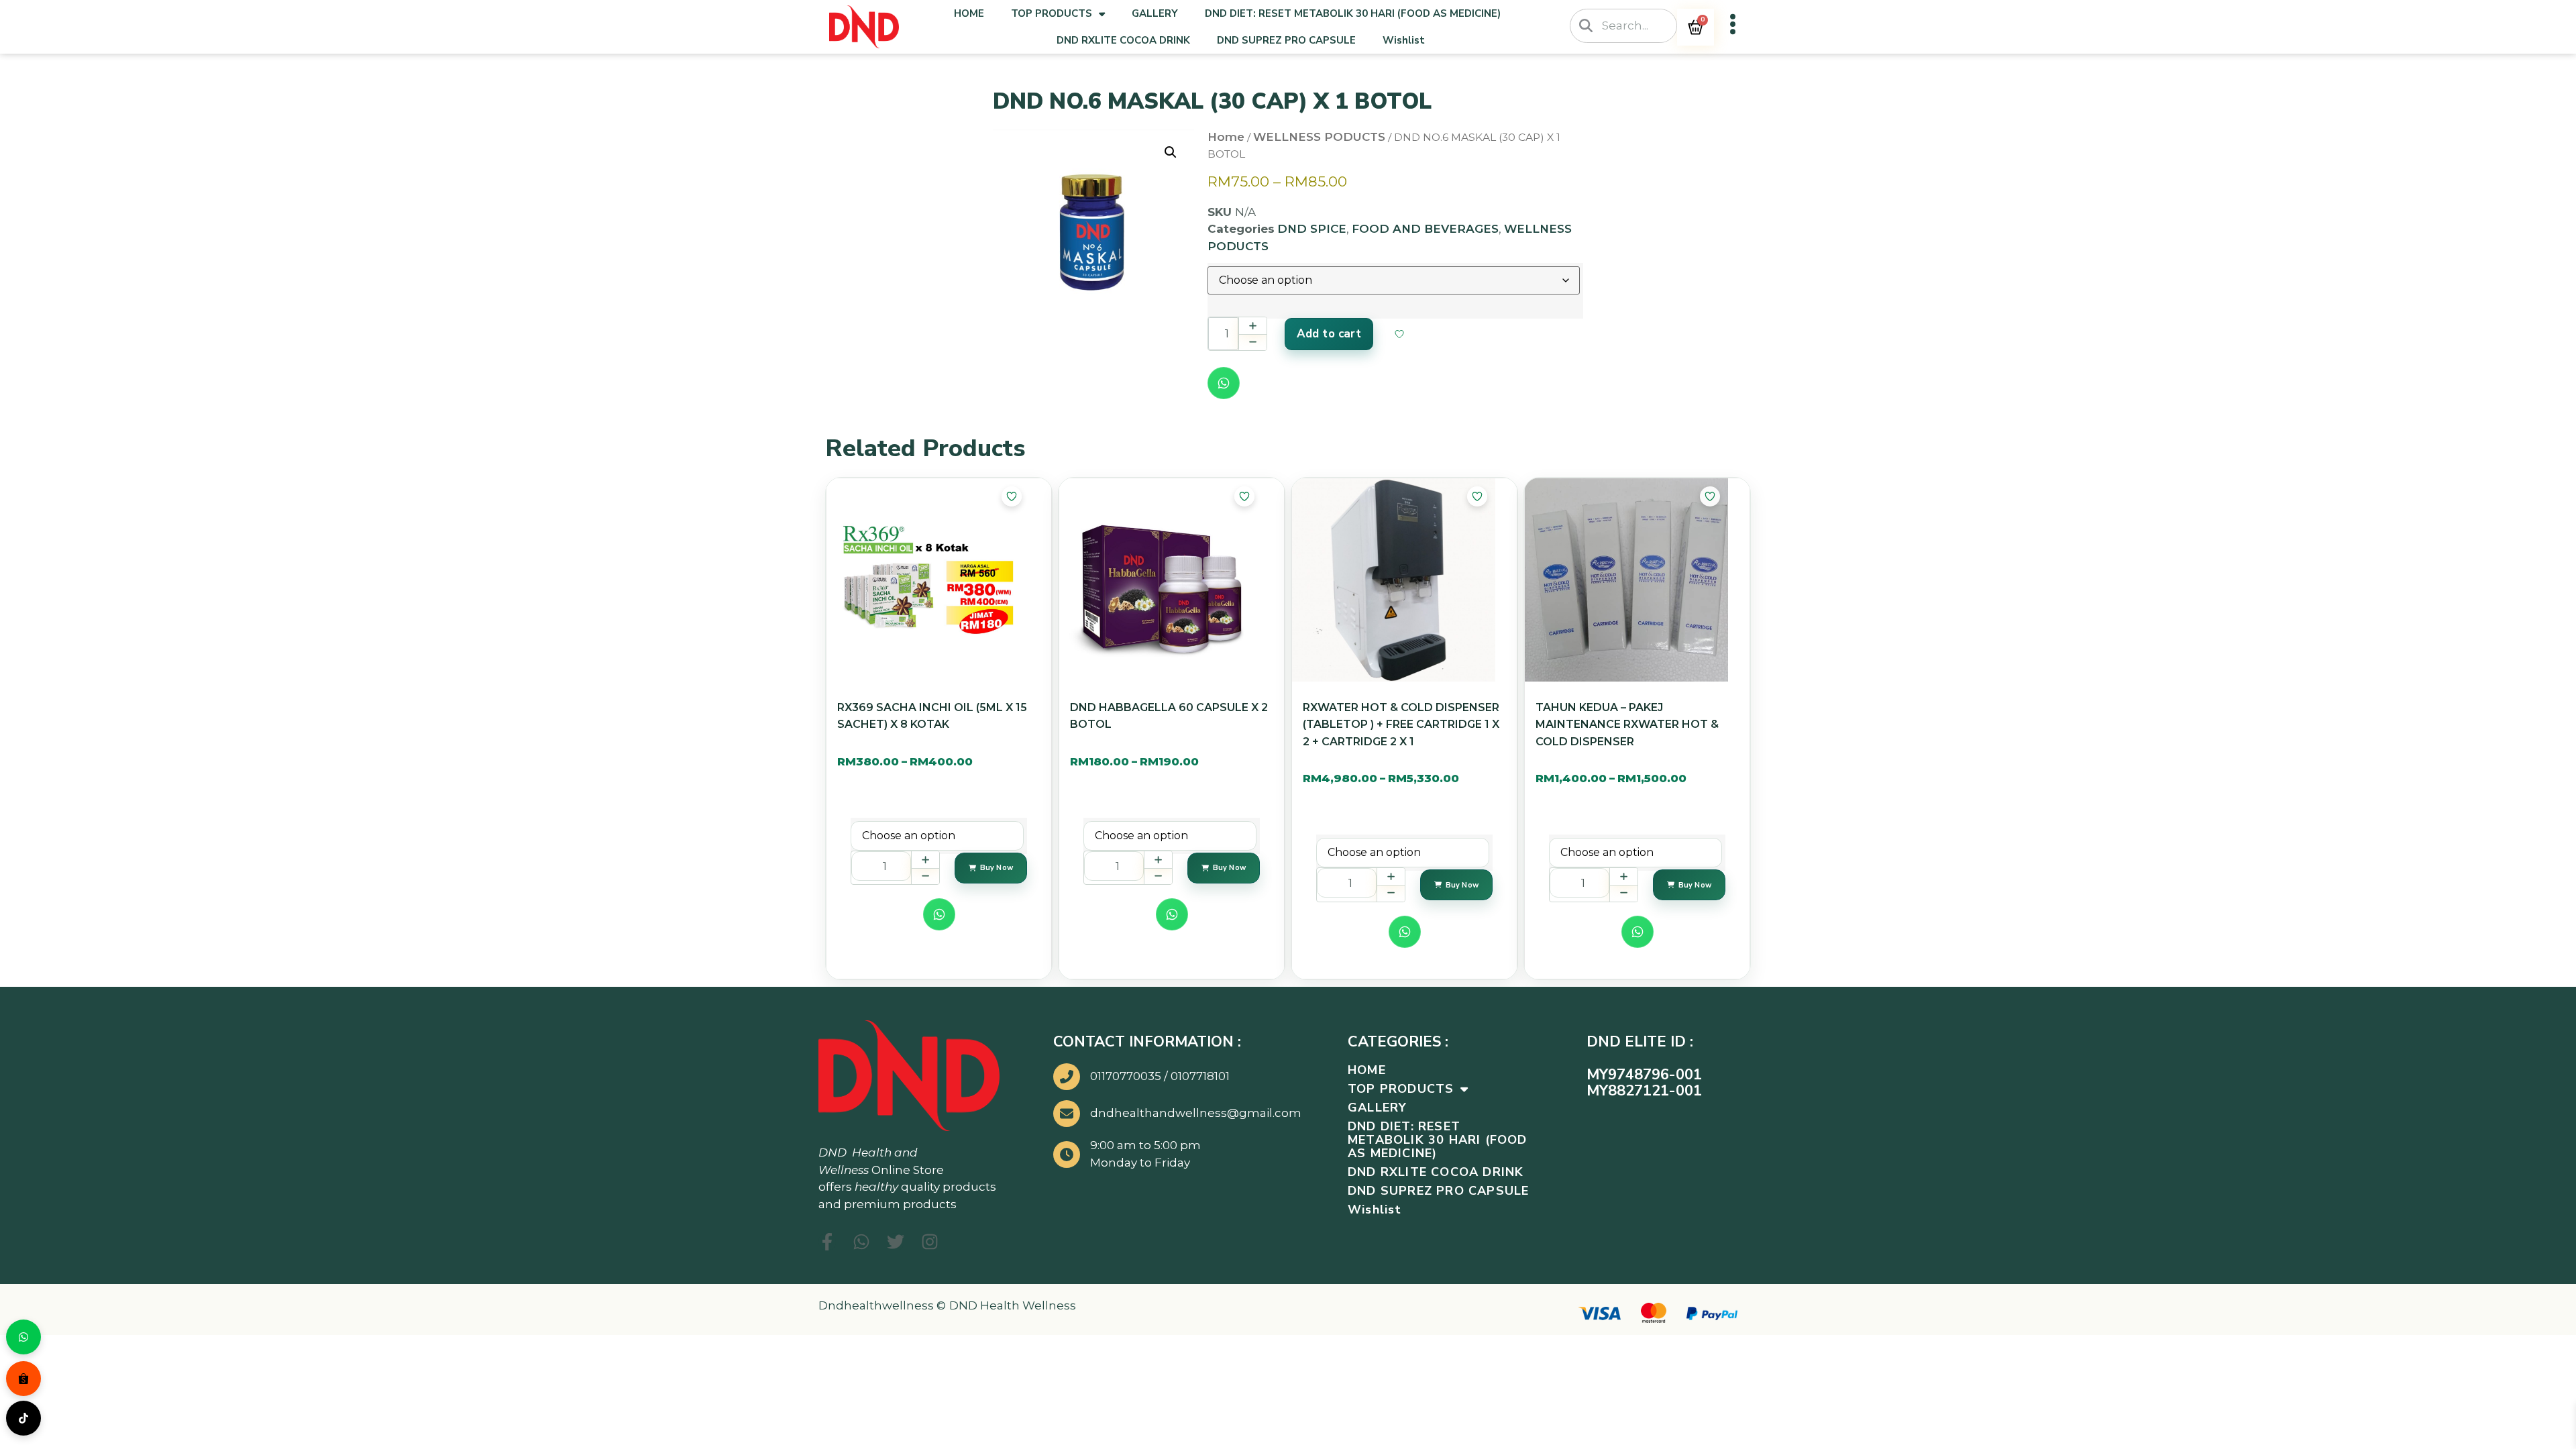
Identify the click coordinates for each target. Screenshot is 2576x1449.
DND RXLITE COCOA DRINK (1123, 40)
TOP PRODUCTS (1052, 13)
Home (1226, 137)
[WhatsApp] (1224, 383)
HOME (969, 13)
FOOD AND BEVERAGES (1425, 229)
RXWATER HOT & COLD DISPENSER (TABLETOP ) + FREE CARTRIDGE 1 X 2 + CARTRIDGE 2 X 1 (1401, 724)
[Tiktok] (23, 1418)
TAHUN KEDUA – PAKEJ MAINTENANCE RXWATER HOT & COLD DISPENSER (1627, 724)
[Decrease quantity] (1252, 342)
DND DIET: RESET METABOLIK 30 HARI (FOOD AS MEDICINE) (1353, 13)
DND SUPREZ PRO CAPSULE (1286, 40)
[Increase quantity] (1252, 326)
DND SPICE (1312, 229)
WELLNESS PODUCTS (1319, 137)
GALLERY (1155, 13)
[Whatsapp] (23, 1337)
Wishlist (1404, 40)
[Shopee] (23, 1379)
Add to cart (1329, 334)
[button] (1171, 152)
